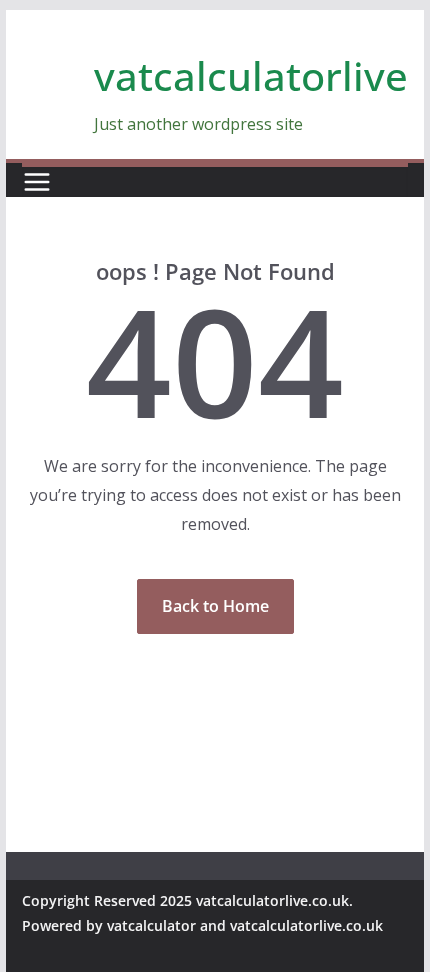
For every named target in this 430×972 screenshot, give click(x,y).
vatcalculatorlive (251, 75)
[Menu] (37, 182)
